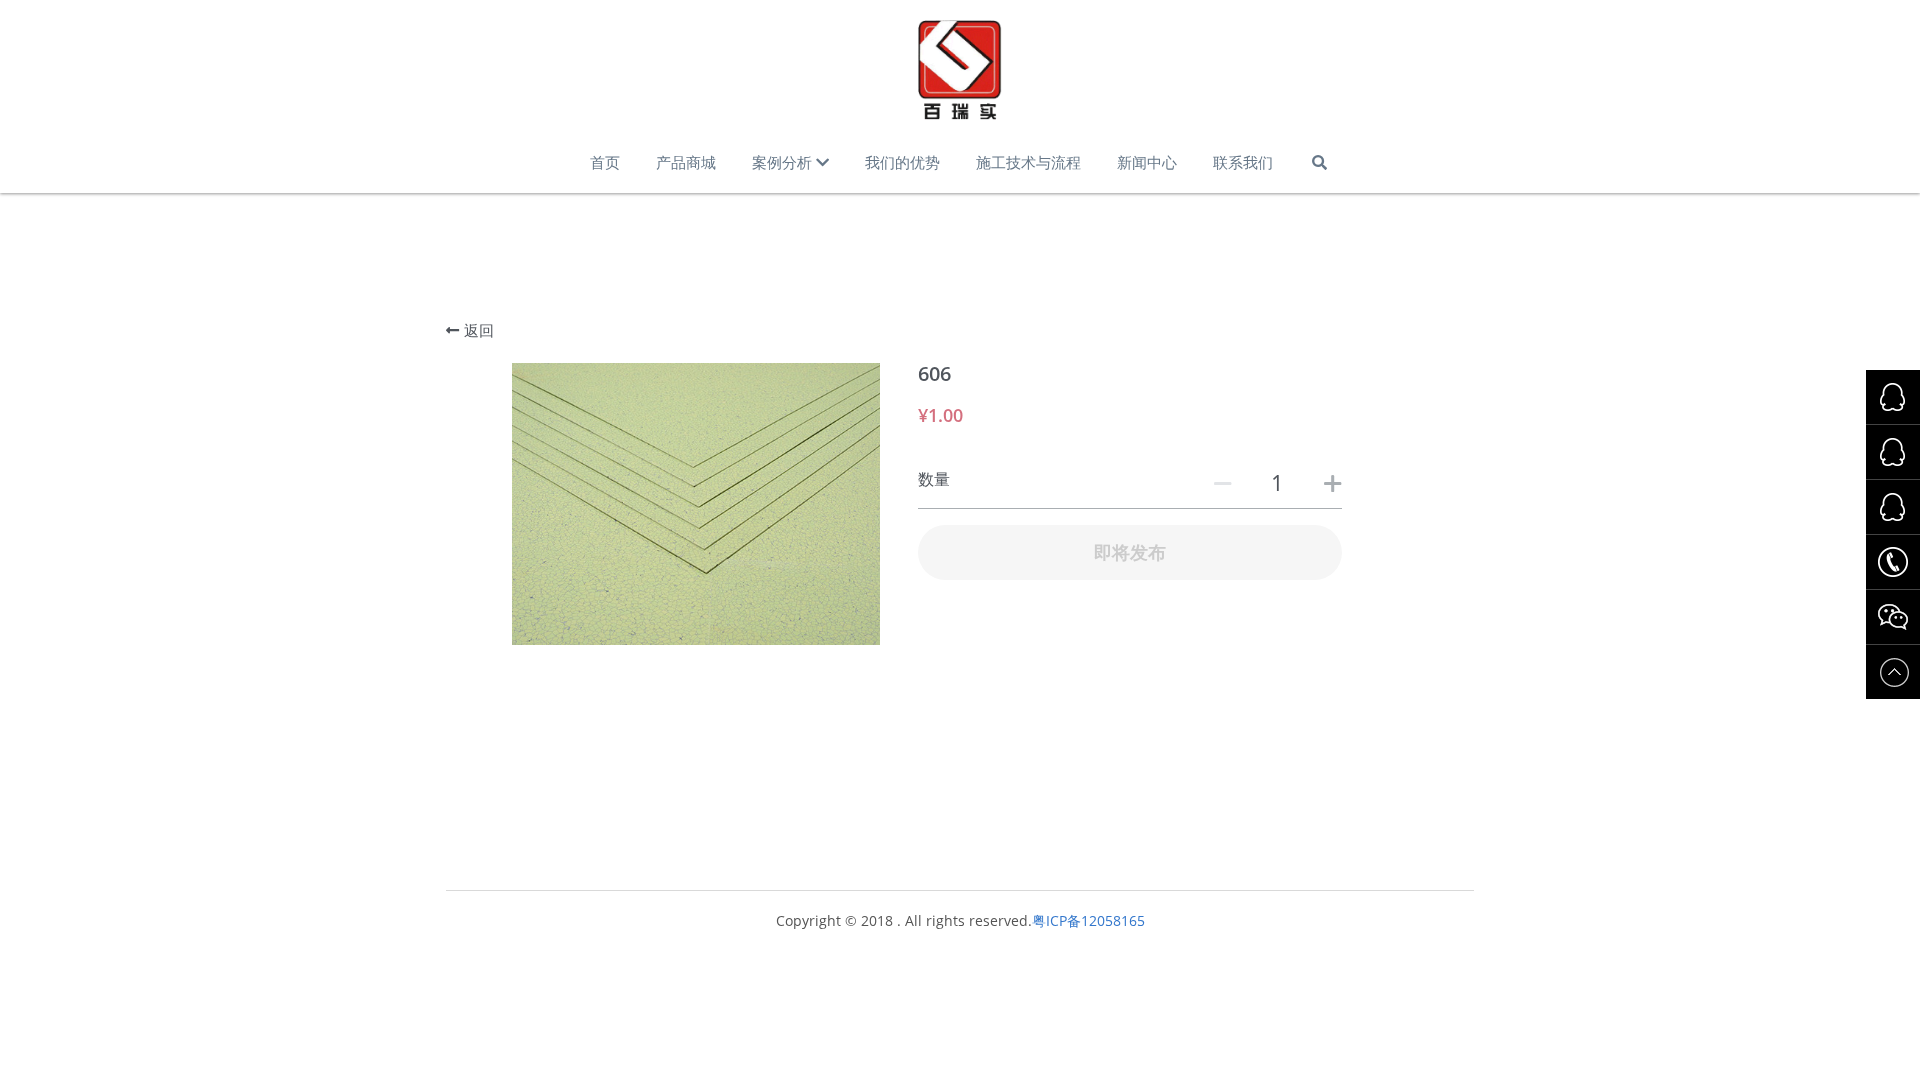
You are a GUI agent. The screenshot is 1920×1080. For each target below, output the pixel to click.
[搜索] (1319, 162)
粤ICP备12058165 (1088, 920)
